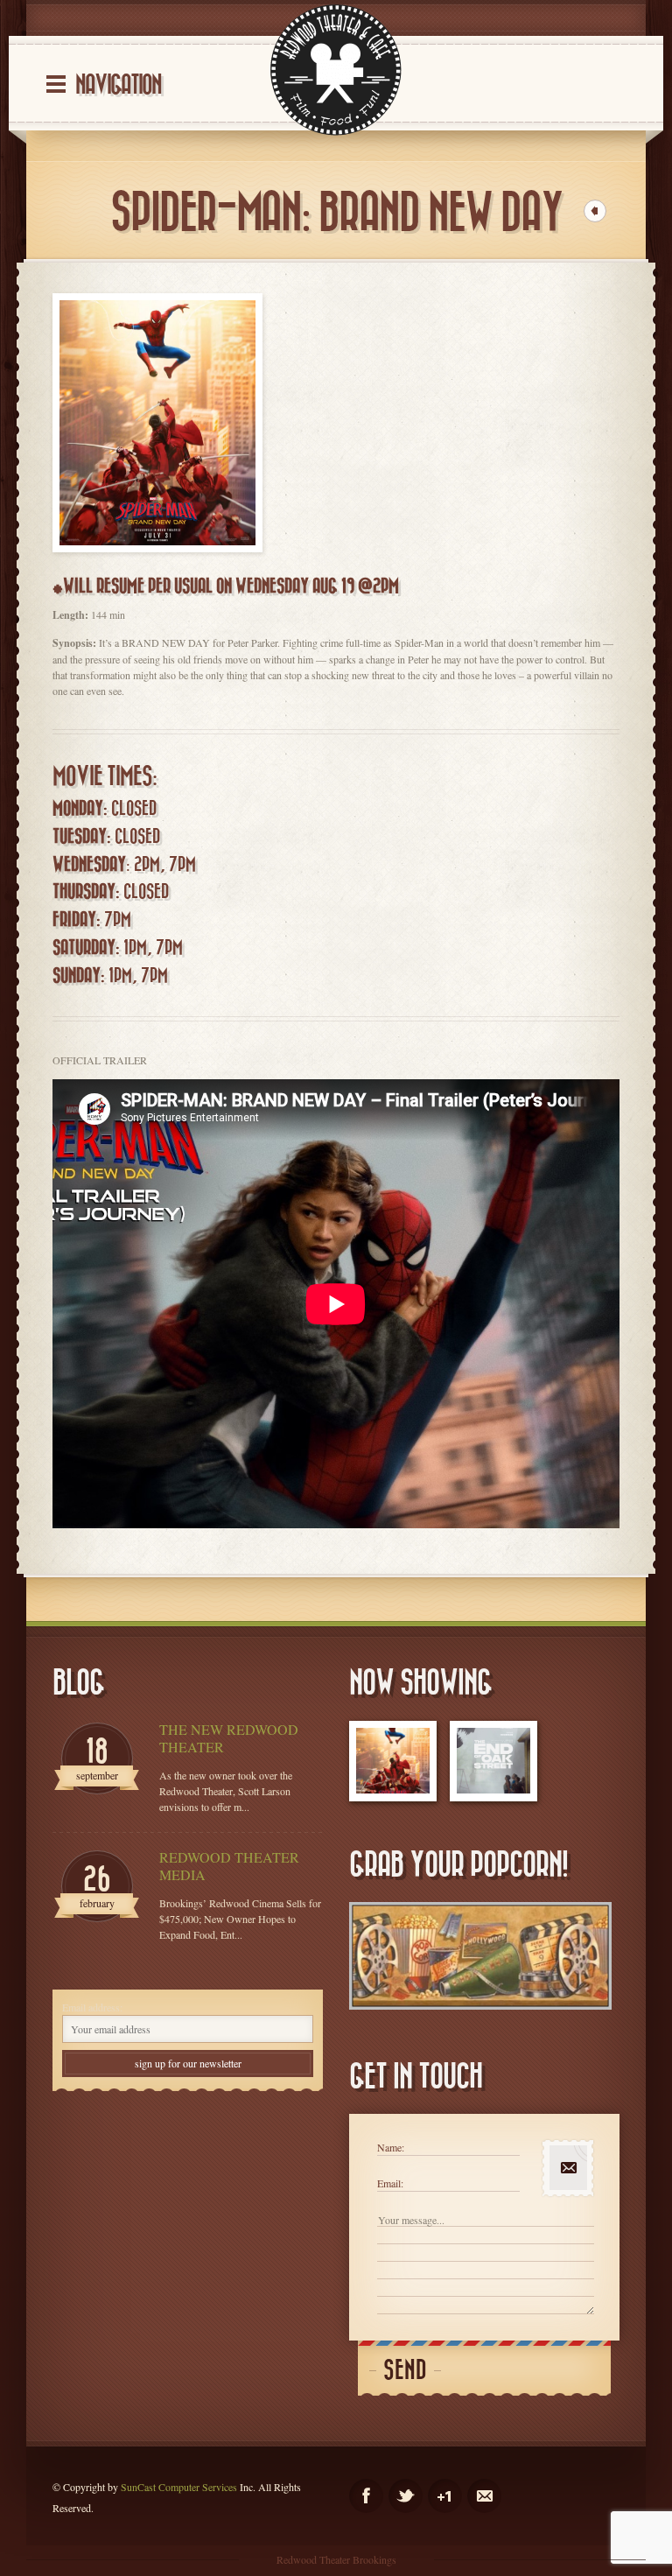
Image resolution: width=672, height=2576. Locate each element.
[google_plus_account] (445, 2496)
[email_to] (484, 2496)
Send (405, 2371)
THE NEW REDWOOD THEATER (229, 1738)
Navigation (118, 85)
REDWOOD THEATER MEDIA (229, 1866)
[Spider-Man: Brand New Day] (393, 1761)
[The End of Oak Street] (493, 1761)
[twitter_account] (406, 2496)
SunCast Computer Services (179, 2487)
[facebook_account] (366, 2496)
